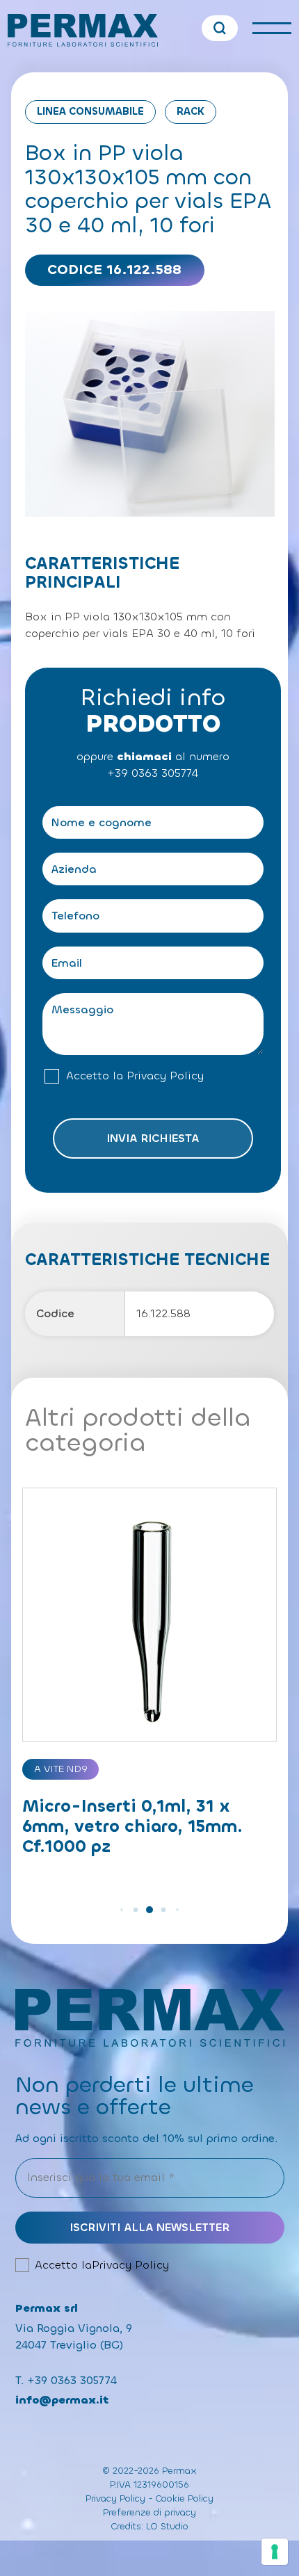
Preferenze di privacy (149, 2512)
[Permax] (83, 30)
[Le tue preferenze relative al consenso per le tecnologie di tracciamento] (275, 2552)
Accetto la (135, 1076)
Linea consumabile (90, 112)
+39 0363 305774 (153, 773)
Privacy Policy (165, 1076)
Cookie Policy (185, 2498)
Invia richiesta (153, 1138)
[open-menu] (272, 28)
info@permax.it (62, 2400)
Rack (191, 112)
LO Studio (167, 2526)
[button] (121, 1909)
